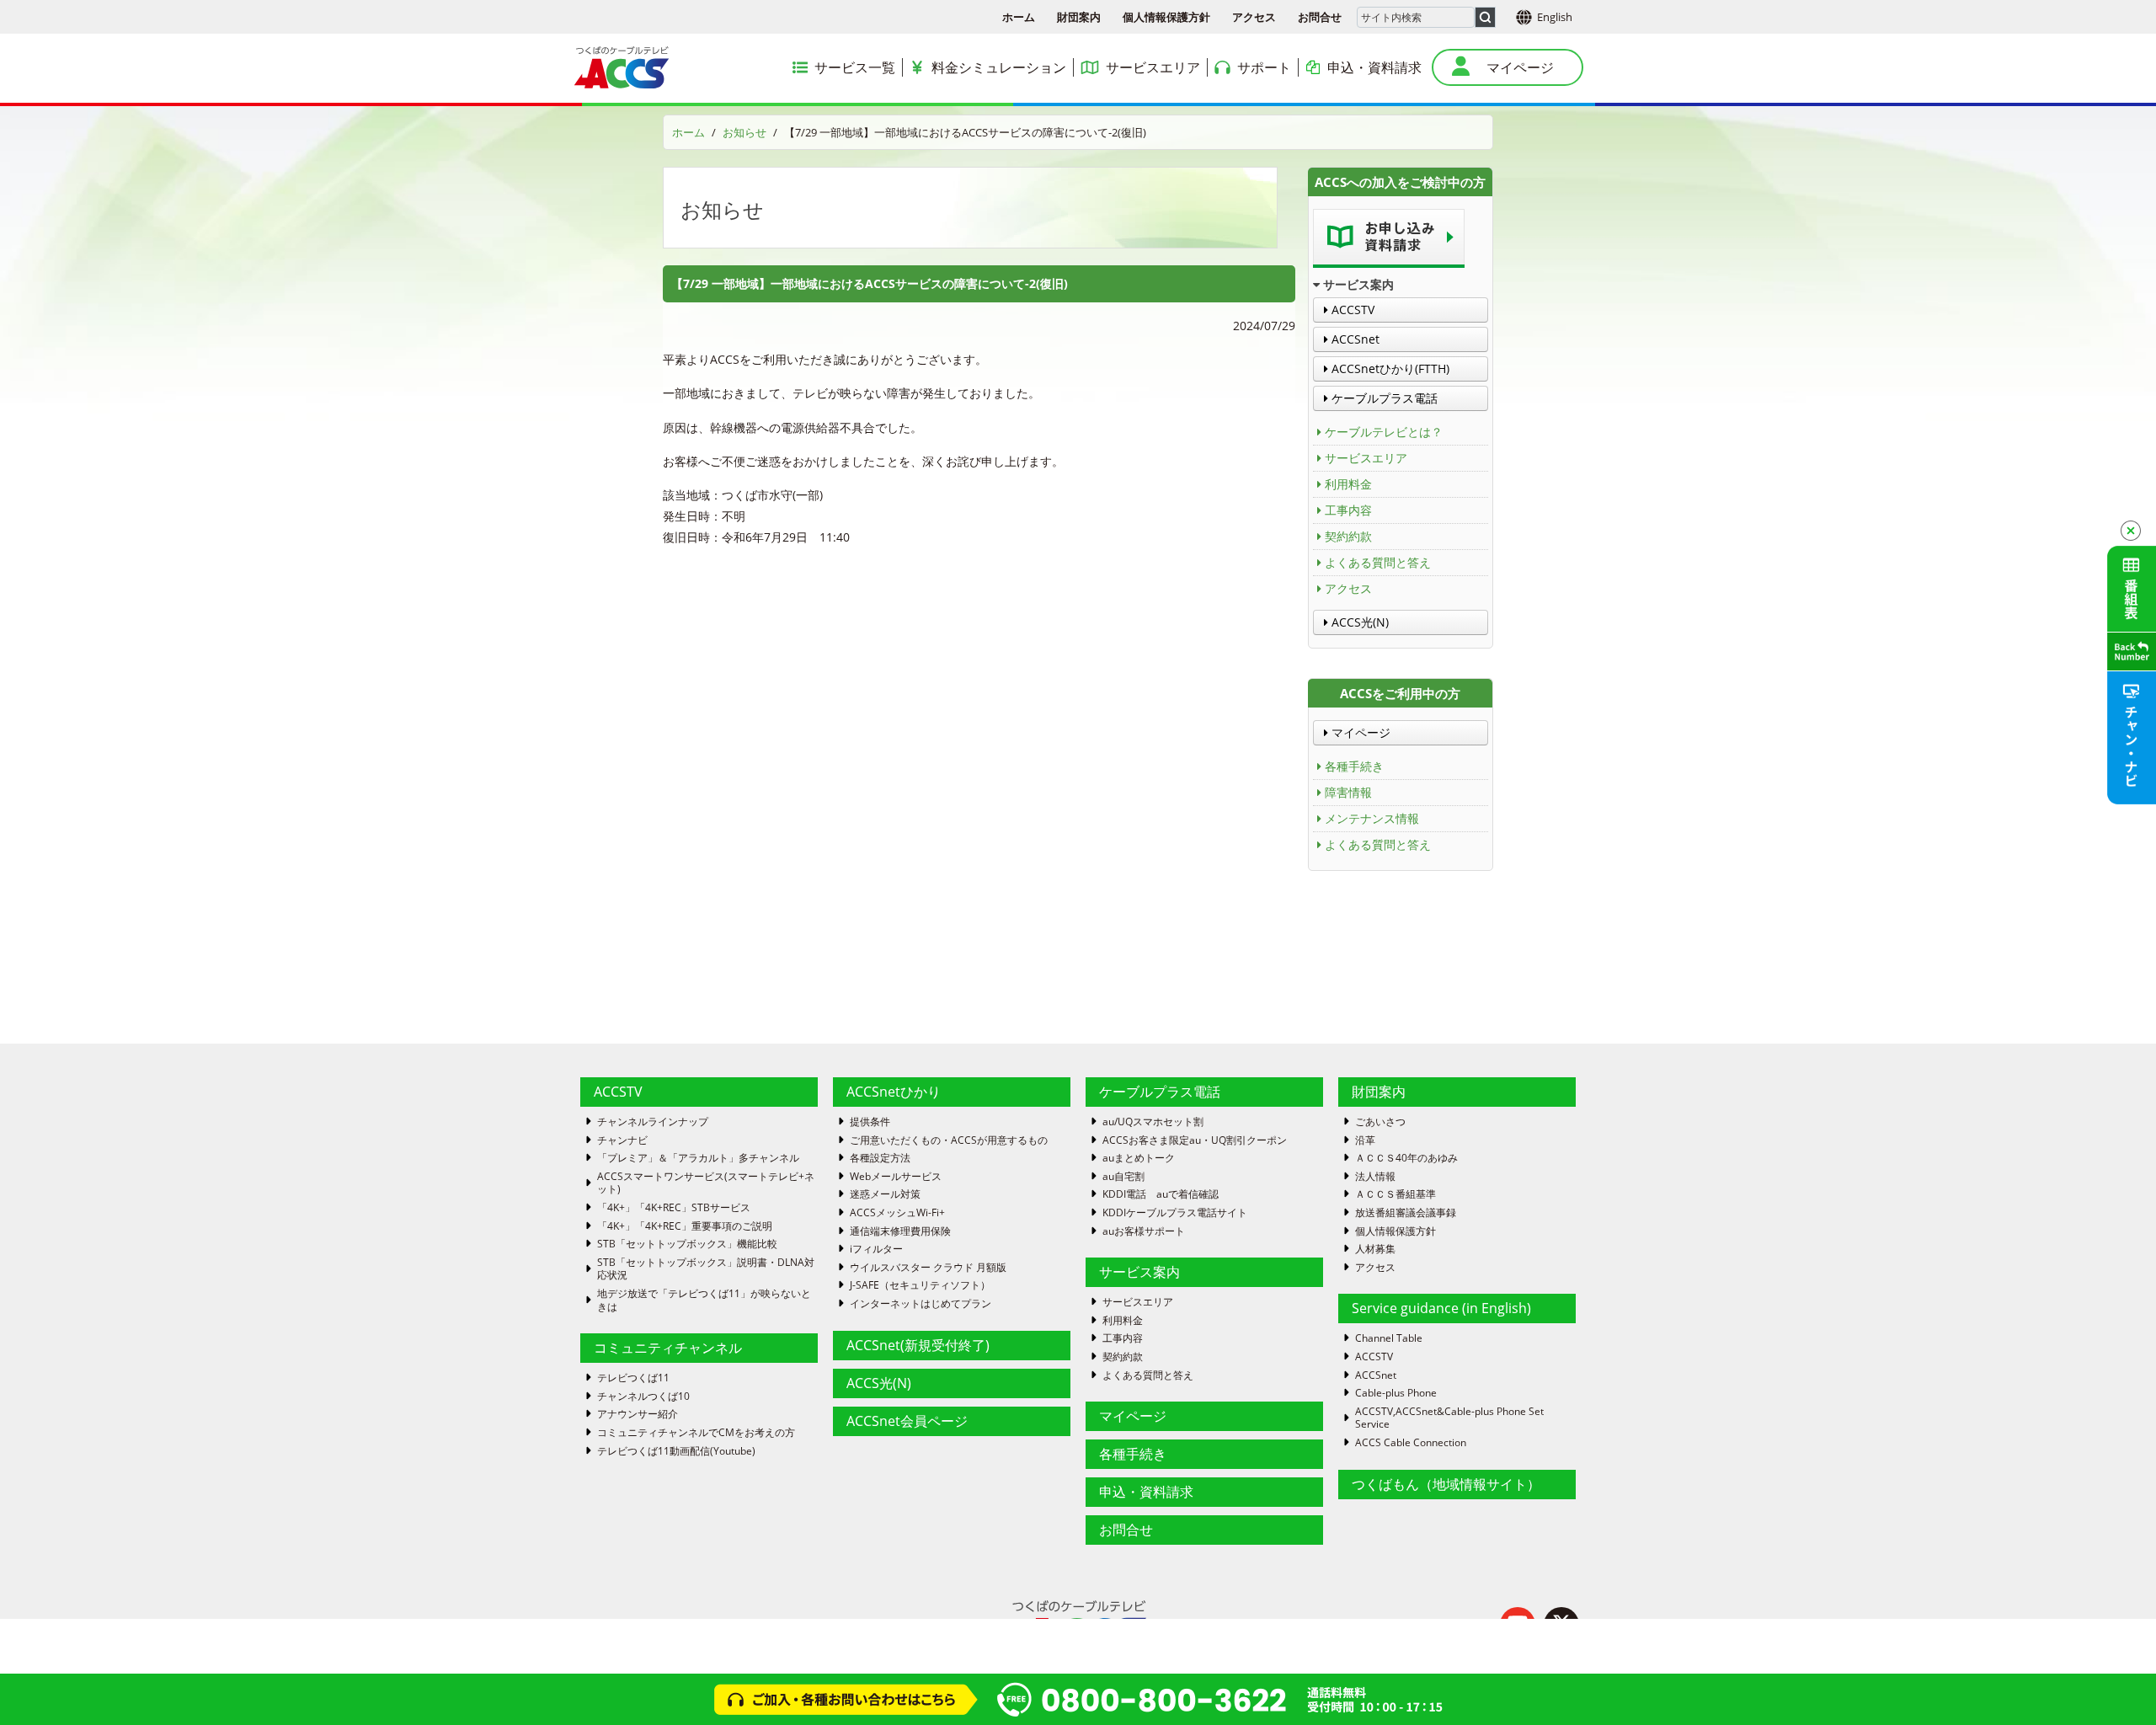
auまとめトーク (1139, 1158)
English (1555, 17)
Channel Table (1389, 1338)
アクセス (1254, 17)
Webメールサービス (896, 1177)
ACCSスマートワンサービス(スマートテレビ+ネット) (706, 1183)
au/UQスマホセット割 (1153, 1122)
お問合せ (1320, 17)
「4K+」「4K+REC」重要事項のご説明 (685, 1226)
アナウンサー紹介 (638, 1414)
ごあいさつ (1380, 1122)
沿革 (1365, 1140)
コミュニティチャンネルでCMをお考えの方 (696, 1433)
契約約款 (1348, 536)
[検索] (1485, 17)
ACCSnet (1354, 339)
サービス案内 (1139, 1272)
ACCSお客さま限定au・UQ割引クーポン (1195, 1140)
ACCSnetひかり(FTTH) (1389, 368)
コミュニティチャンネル (668, 1348)
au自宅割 (1123, 1177)
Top (2116, 1685)
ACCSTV (1351, 310)
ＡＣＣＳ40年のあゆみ (1406, 1158)
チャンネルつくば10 (643, 1397)
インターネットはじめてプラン (921, 1304)
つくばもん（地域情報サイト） (1446, 1484)
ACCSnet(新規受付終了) (918, 1345)
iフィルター (876, 1249)
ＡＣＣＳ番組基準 (1396, 1194)
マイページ (1359, 732)
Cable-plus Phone (1396, 1393)
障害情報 (1348, 792)
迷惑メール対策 (885, 1194)
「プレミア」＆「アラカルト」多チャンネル (698, 1158)
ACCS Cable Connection (1411, 1443)
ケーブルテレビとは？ (1384, 432)
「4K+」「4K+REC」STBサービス (674, 1208)
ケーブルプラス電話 (1383, 398)
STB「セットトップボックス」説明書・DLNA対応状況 (706, 1269)
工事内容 (1348, 510)
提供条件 (870, 1122)
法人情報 (1375, 1177)
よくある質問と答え (1378, 562)
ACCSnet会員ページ (907, 1421)
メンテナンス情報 (1372, 818)
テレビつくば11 (633, 1378)
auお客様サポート (1144, 1231)
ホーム (1019, 17)
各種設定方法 (880, 1158)
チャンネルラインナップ (653, 1122)
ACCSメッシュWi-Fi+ (897, 1213)
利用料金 (1348, 484)
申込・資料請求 (1146, 1492)
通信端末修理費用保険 (900, 1231)
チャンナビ (622, 1140)
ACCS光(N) (1358, 622)
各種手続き (1354, 766)
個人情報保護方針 (1166, 17)
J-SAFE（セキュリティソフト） (920, 1285)
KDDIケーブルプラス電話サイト (1175, 1213)
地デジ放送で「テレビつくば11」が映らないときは (704, 1300)
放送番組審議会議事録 (1406, 1213)
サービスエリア (1366, 458)
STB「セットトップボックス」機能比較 (687, 1244)
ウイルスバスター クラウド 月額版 (928, 1268)
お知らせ (744, 132)
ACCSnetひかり (894, 1092)
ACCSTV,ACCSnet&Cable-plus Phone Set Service (1449, 1418)
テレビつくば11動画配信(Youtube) (676, 1451)
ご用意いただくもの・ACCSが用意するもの (949, 1140)
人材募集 (1375, 1249)
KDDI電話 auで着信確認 (1161, 1194)
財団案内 (1079, 17)
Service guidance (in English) (1441, 1308)
